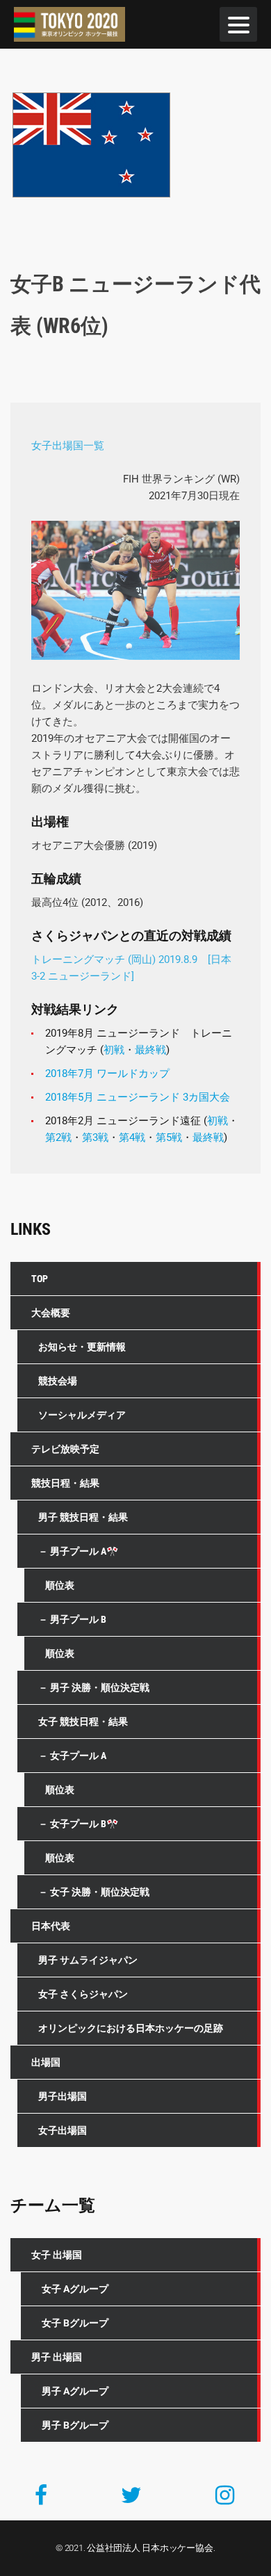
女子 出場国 (57, 2255)
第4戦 (132, 1137)
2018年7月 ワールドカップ (107, 1074)
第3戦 (95, 1137)
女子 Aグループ (75, 2289)
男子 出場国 (57, 2357)
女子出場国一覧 (68, 446)
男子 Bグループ (75, 2425)
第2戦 (58, 1137)
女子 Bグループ (75, 2323)
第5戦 (169, 1137)
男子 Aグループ (75, 2391)
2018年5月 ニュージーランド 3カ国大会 (138, 1097)
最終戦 (150, 1050)
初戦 (114, 1050)
